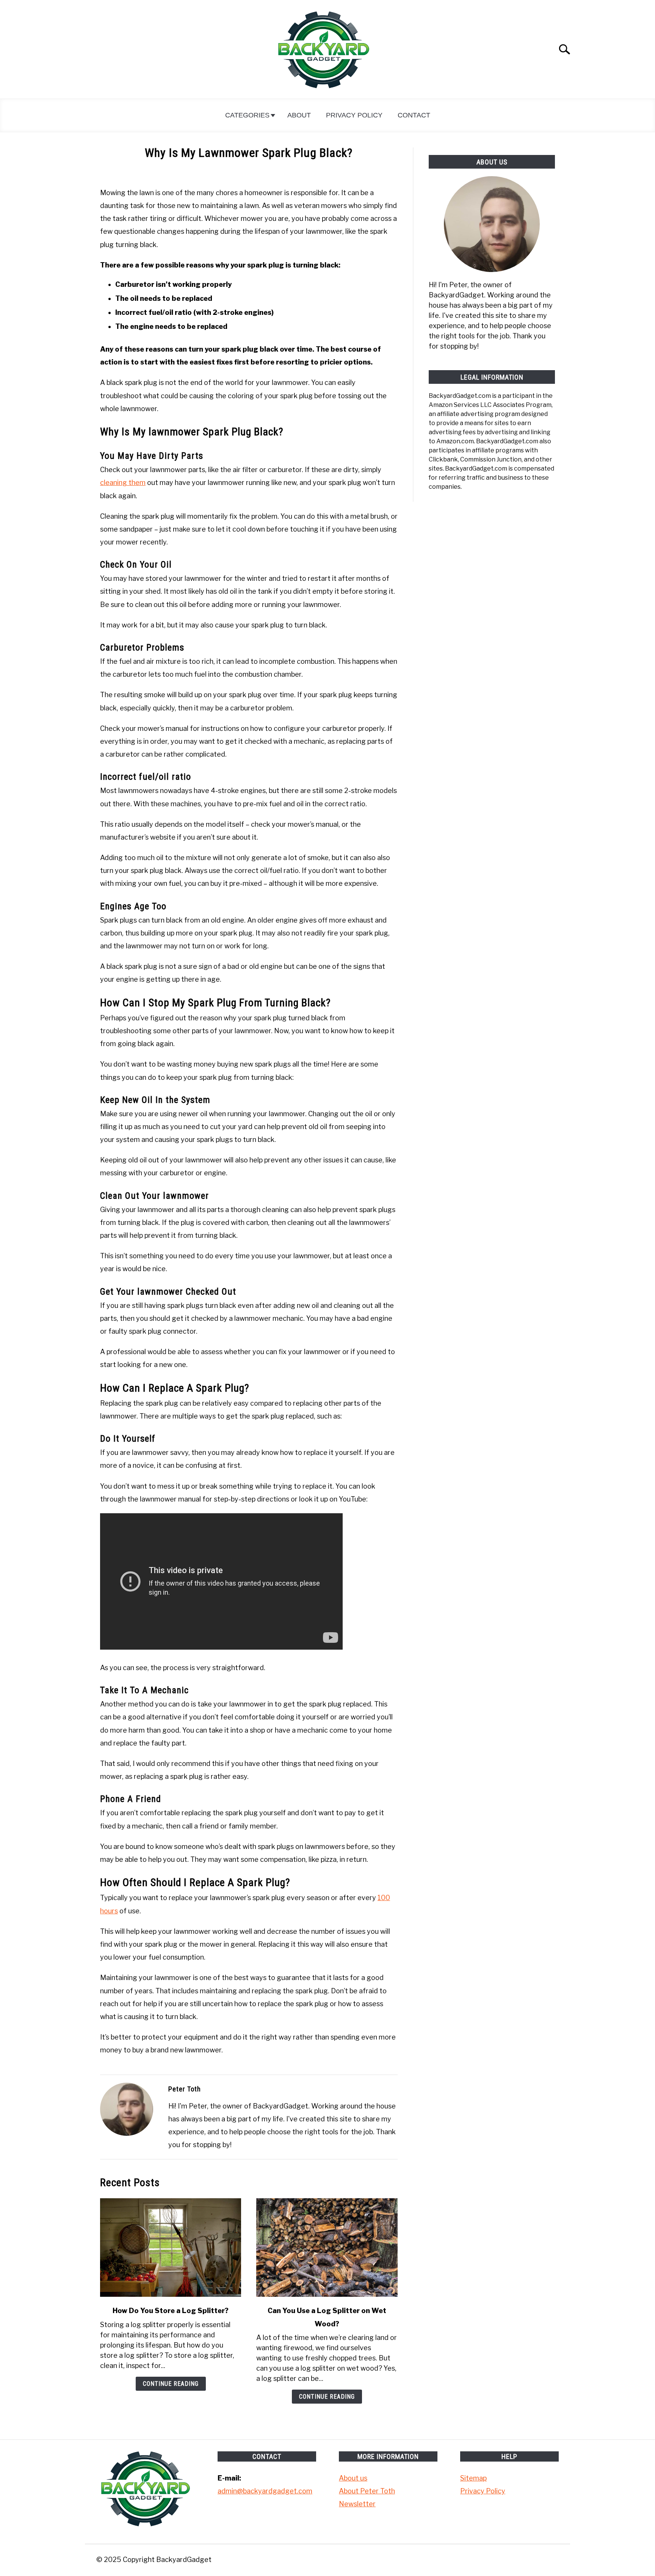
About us (353, 2478)
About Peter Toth (367, 2491)
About (299, 115)
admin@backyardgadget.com (265, 2491)
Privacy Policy (354, 115)
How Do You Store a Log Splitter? (171, 2311)
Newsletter (357, 2504)
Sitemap (473, 2478)
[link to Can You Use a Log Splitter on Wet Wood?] (327, 2248)
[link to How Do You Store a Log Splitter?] (171, 2248)
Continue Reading (171, 2384)
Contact (414, 115)
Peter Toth (185, 2089)
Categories (247, 115)
